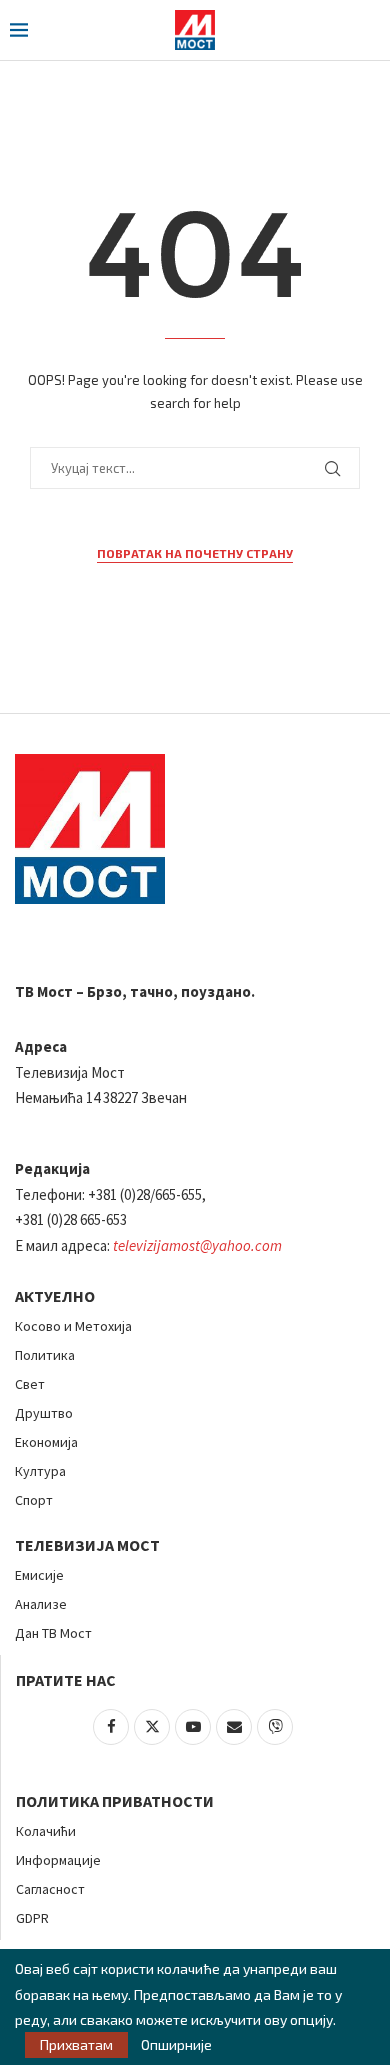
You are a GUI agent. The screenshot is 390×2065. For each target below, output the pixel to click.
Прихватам (76, 2044)
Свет (30, 1384)
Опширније (176, 2045)
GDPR (32, 1918)
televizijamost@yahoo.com (197, 1245)
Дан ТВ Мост (53, 1633)
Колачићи (46, 1831)
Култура (40, 1471)
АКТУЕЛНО (55, 1296)
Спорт (34, 1500)
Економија (46, 1442)
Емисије (39, 1575)
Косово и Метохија (73, 1326)
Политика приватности (115, 1801)
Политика (45, 1355)
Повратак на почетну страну (195, 553)
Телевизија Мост (87, 1545)
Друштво (44, 1413)
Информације (58, 1860)
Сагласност (50, 1889)
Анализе (41, 1604)
